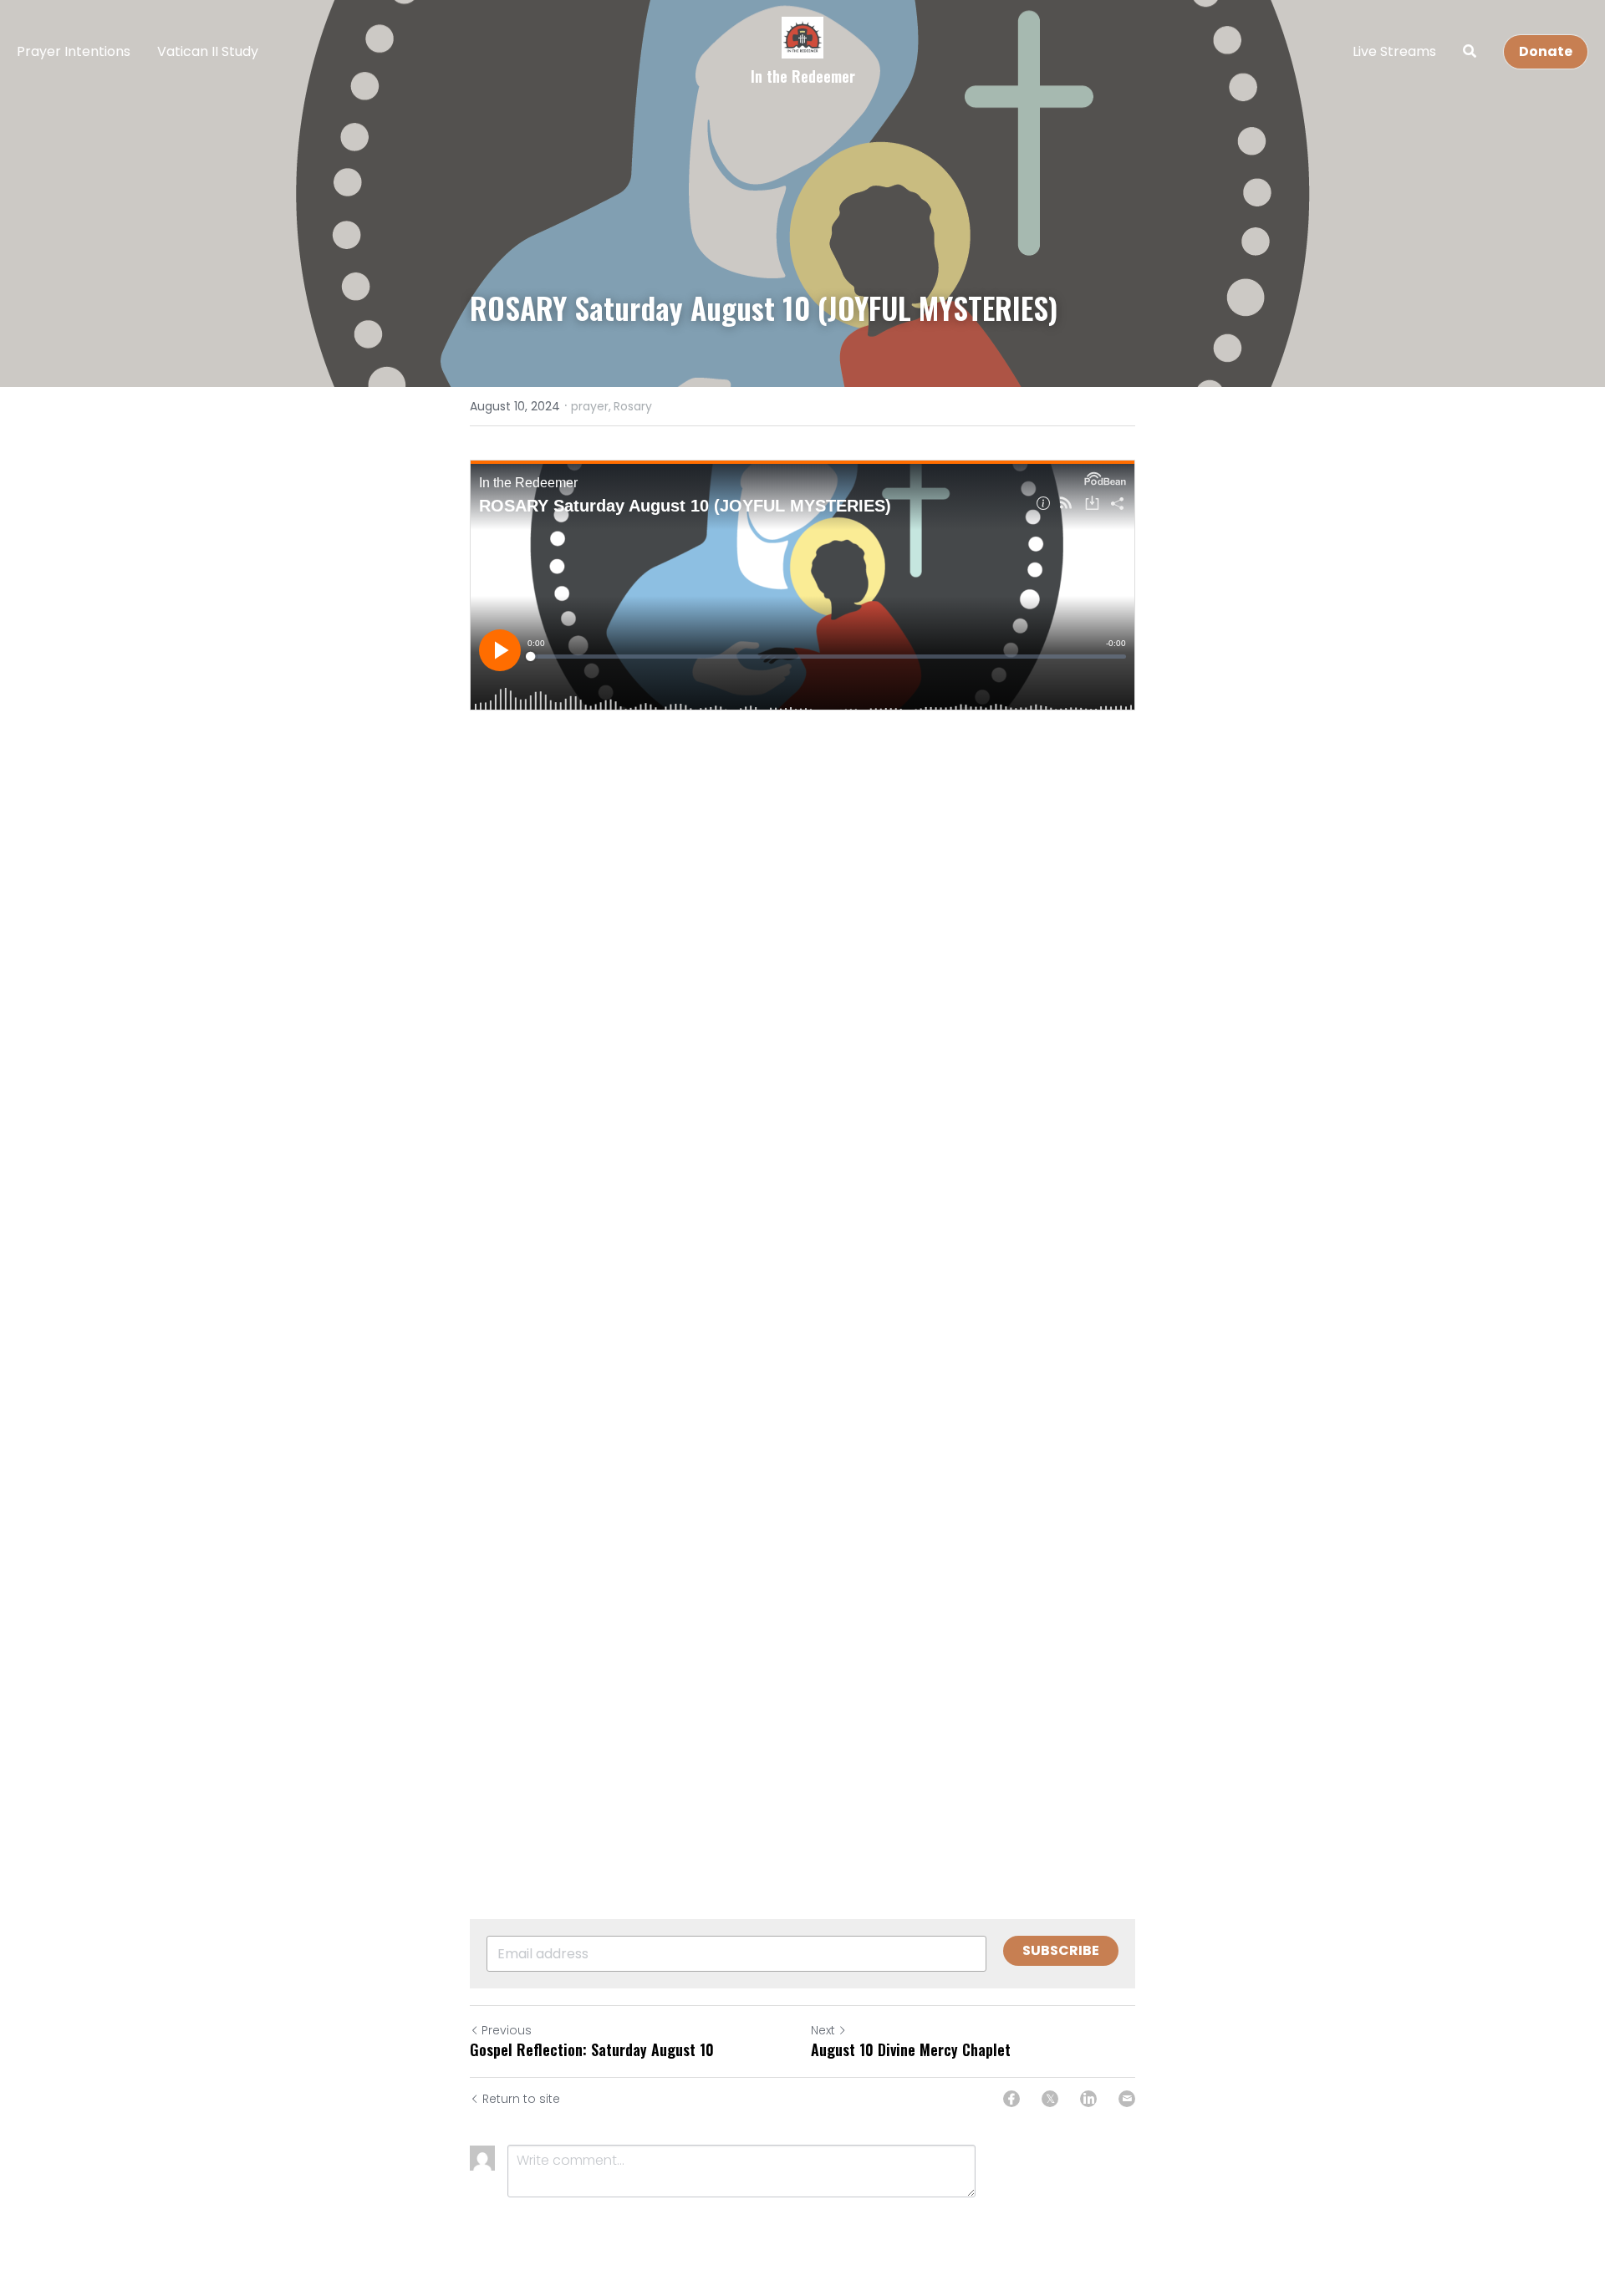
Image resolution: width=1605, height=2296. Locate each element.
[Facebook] (1011, 2099)
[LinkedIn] (1088, 2099)
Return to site (521, 2099)
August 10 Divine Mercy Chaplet (911, 2050)
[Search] (1470, 51)
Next (823, 2030)
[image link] (802, 36)
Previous (507, 2030)
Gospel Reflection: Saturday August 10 (592, 2050)
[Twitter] (1050, 2099)
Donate (1546, 51)
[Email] (1127, 2099)
